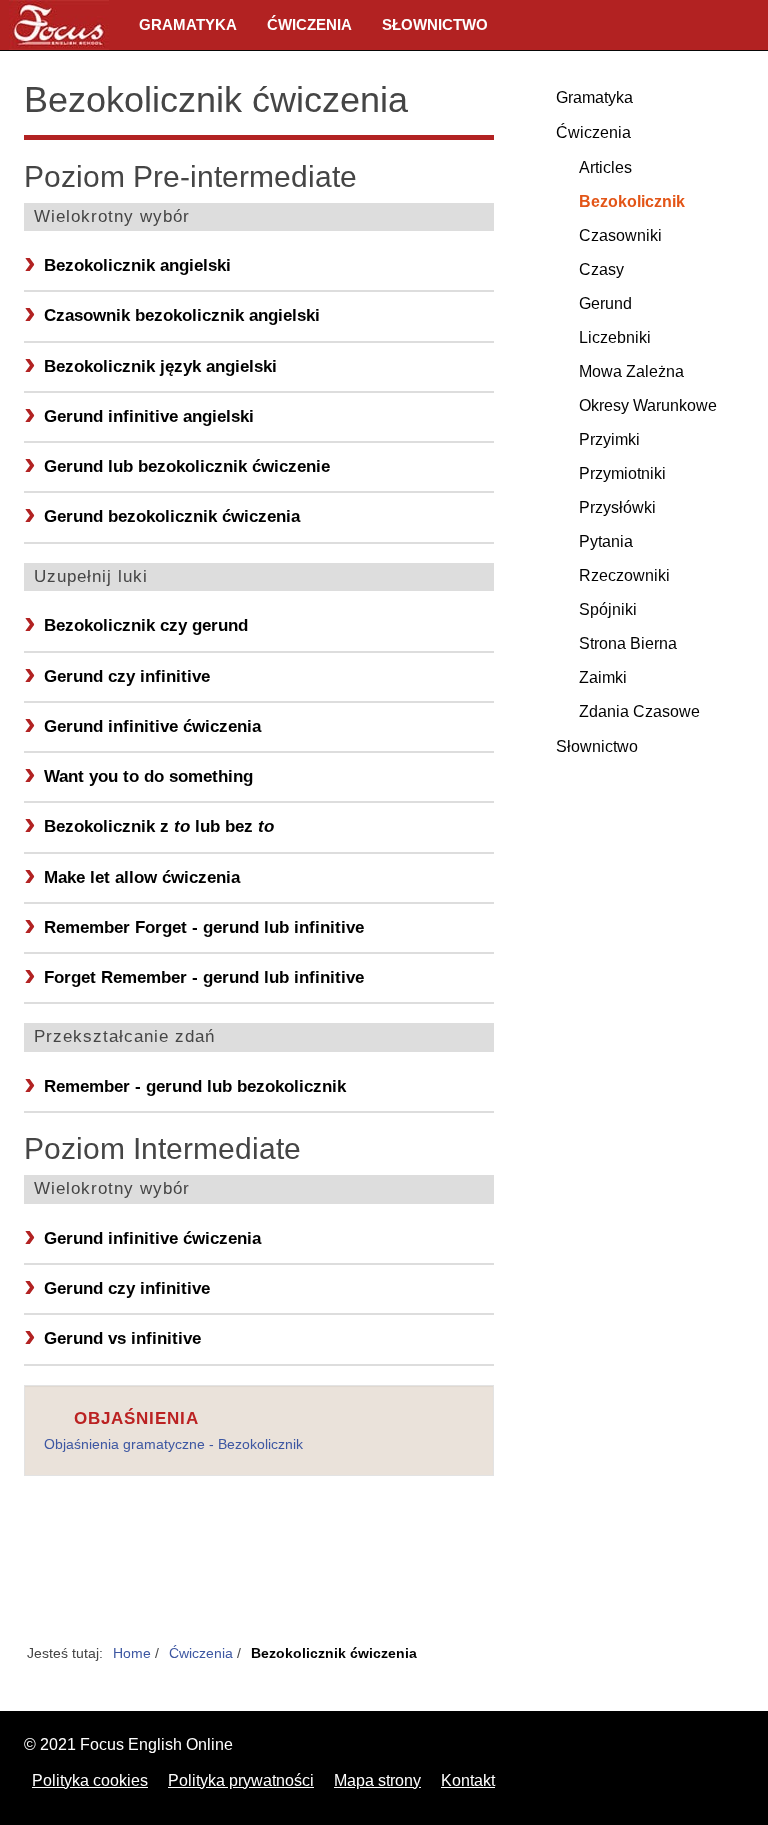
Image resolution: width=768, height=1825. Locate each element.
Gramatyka (188, 24)
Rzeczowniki (624, 575)
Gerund (605, 303)
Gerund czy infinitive (127, 676)
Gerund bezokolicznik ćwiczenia (172, 516)
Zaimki (603, 677)
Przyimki (609, 439)
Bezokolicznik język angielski (160, 366)
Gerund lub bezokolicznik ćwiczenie (187, 466)
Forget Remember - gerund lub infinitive (204, 977)
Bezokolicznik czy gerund (146, 625)
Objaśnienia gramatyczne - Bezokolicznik (173, 1444)
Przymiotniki (622, 473)
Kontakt (468, 1780)
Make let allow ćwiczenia (142, 877)
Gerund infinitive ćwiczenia (152, 726)
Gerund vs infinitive (122, 1338)
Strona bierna (628, 643)
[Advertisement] (259, 1571)
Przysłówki (617, 507)
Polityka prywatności (241, 1780)
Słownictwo (435, 24)
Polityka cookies (90, 1780)
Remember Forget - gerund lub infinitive (204, 927)
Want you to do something (148, 776)
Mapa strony (377, 1780)
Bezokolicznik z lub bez (159, 826)
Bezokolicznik (632, 201)
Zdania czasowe (639, 711)
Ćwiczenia (309, 24)
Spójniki (608, 609)
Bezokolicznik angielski (137, 265)
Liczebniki (615, 337)
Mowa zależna (631, 371)
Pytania (606, 541)
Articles (605, 167)
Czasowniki (620, 235)
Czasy (601, 269)
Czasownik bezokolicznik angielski (182, 315)
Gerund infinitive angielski (149, 416)
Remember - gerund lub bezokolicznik (195, 1086)
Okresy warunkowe (648, 405)
